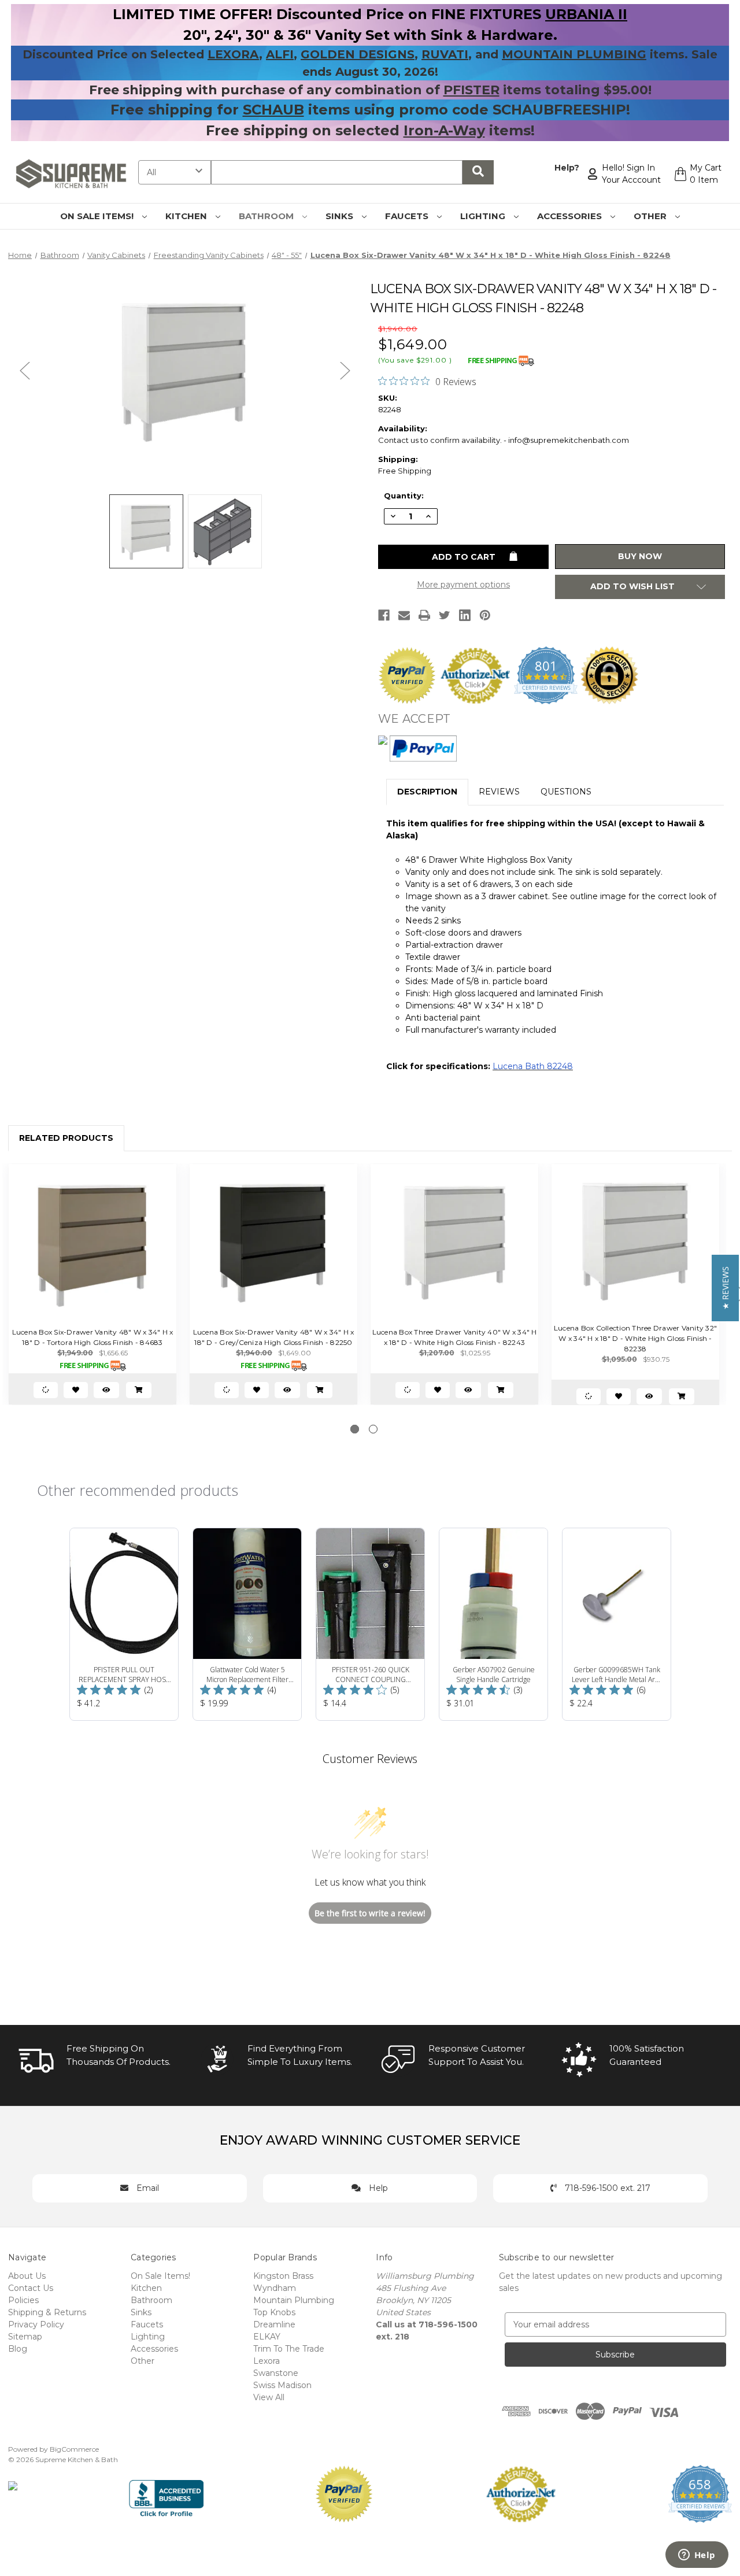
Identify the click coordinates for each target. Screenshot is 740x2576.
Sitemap (25, 2337)
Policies (23, 2300)
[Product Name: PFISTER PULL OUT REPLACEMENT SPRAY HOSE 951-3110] (124, 1624)
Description (427, 792)
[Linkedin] (465, 615)
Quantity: (404, 496)
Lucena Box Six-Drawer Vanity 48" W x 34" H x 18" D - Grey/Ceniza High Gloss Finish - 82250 (274, 1337)
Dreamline (274, 2324)
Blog (18, 2349)
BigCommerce (74, 2449)
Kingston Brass (283, 2276)
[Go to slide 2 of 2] (373, 1429)
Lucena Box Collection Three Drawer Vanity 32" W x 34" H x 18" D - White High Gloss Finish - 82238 (635, 1338)
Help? (567, 168)
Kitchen (187, 216)
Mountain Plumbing (294, 2300)
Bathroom (267, 216)
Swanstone (276, 2373)
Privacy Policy (36, 2324)
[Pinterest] (485, 615)
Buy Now (640, 556)
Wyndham (275, 2288)
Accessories (571, 216)
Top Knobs (274, 2312)
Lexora (267, 2361)
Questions (566, 792)
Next (345, 370)
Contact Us (31, 2288)
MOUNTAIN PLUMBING (574, 54)
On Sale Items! (98, 216)
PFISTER (471, 90)
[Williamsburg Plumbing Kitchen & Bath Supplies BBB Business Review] (166, 2493)
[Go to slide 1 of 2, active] (355, 1429)
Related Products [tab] (66, 1138)
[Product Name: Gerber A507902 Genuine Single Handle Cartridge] (493, 1624)
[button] (725, 1288)
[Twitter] (445, 615)
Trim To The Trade (289, 2349)
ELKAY (267, 2337)
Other (651, 216)
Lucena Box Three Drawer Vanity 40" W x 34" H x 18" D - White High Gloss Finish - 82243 (455, 1337)
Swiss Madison (282, 2385)
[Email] (404, 615)
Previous (25, 370)
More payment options (463, 585)
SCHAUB (273, 110)
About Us (27, 2276)
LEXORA (233, 54)
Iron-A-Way (444, 130)
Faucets (408, 216)
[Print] (424, 615)
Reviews (499, 792)
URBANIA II (586, 14)
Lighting (484, 216)
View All (269, 2397)
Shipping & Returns (47, 2312)
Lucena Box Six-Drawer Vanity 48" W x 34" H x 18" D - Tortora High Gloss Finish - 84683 (93, 1337)
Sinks (341, 216)
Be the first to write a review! (370, 1913)
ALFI (280, 54)
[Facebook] (384, 615)
